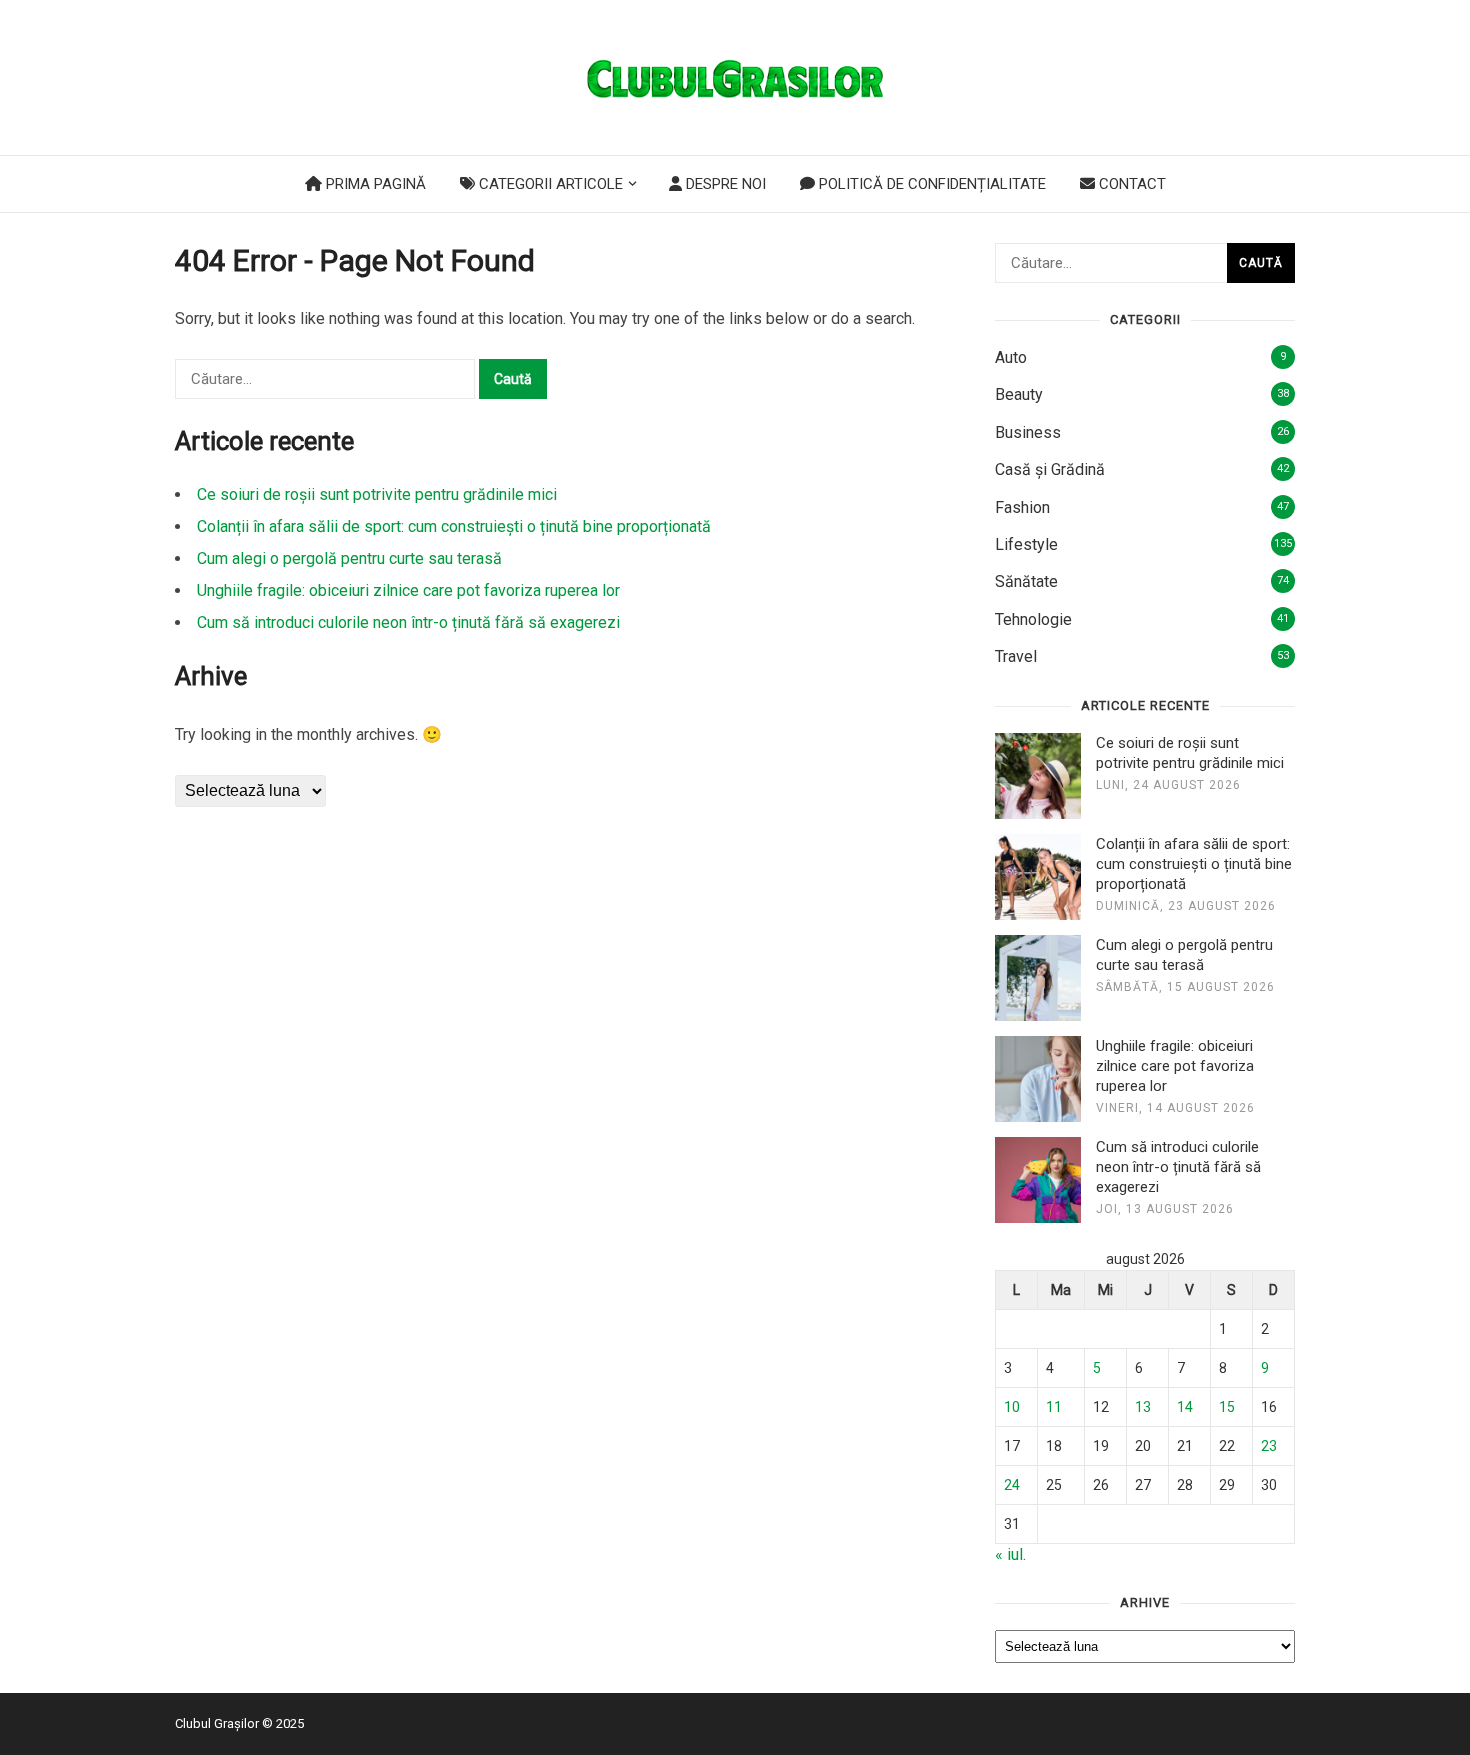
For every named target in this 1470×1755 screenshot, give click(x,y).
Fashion (1022, 507)
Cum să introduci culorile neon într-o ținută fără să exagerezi (408, 622)
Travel (1016, 656)
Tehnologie (1033, 619)
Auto (1011, 357)
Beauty (1019, 394)
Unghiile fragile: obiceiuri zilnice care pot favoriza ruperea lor (408, 590)
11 (1054, 1407)
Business (1028, 432)
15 (1227, 1407)
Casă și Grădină (1050, 469)
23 (1269, 1446)
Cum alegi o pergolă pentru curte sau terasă (349, 558)
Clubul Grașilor (217, 1723)
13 (1143, 1407)
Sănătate (1026, 581)
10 (1012, 1407)
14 (1185, 1407)
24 (1012, 1485)
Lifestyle (1026, 544)
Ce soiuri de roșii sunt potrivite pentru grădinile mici (377, 494)
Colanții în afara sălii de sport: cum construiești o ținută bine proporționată (454, 526)
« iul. (1010, 1554)
